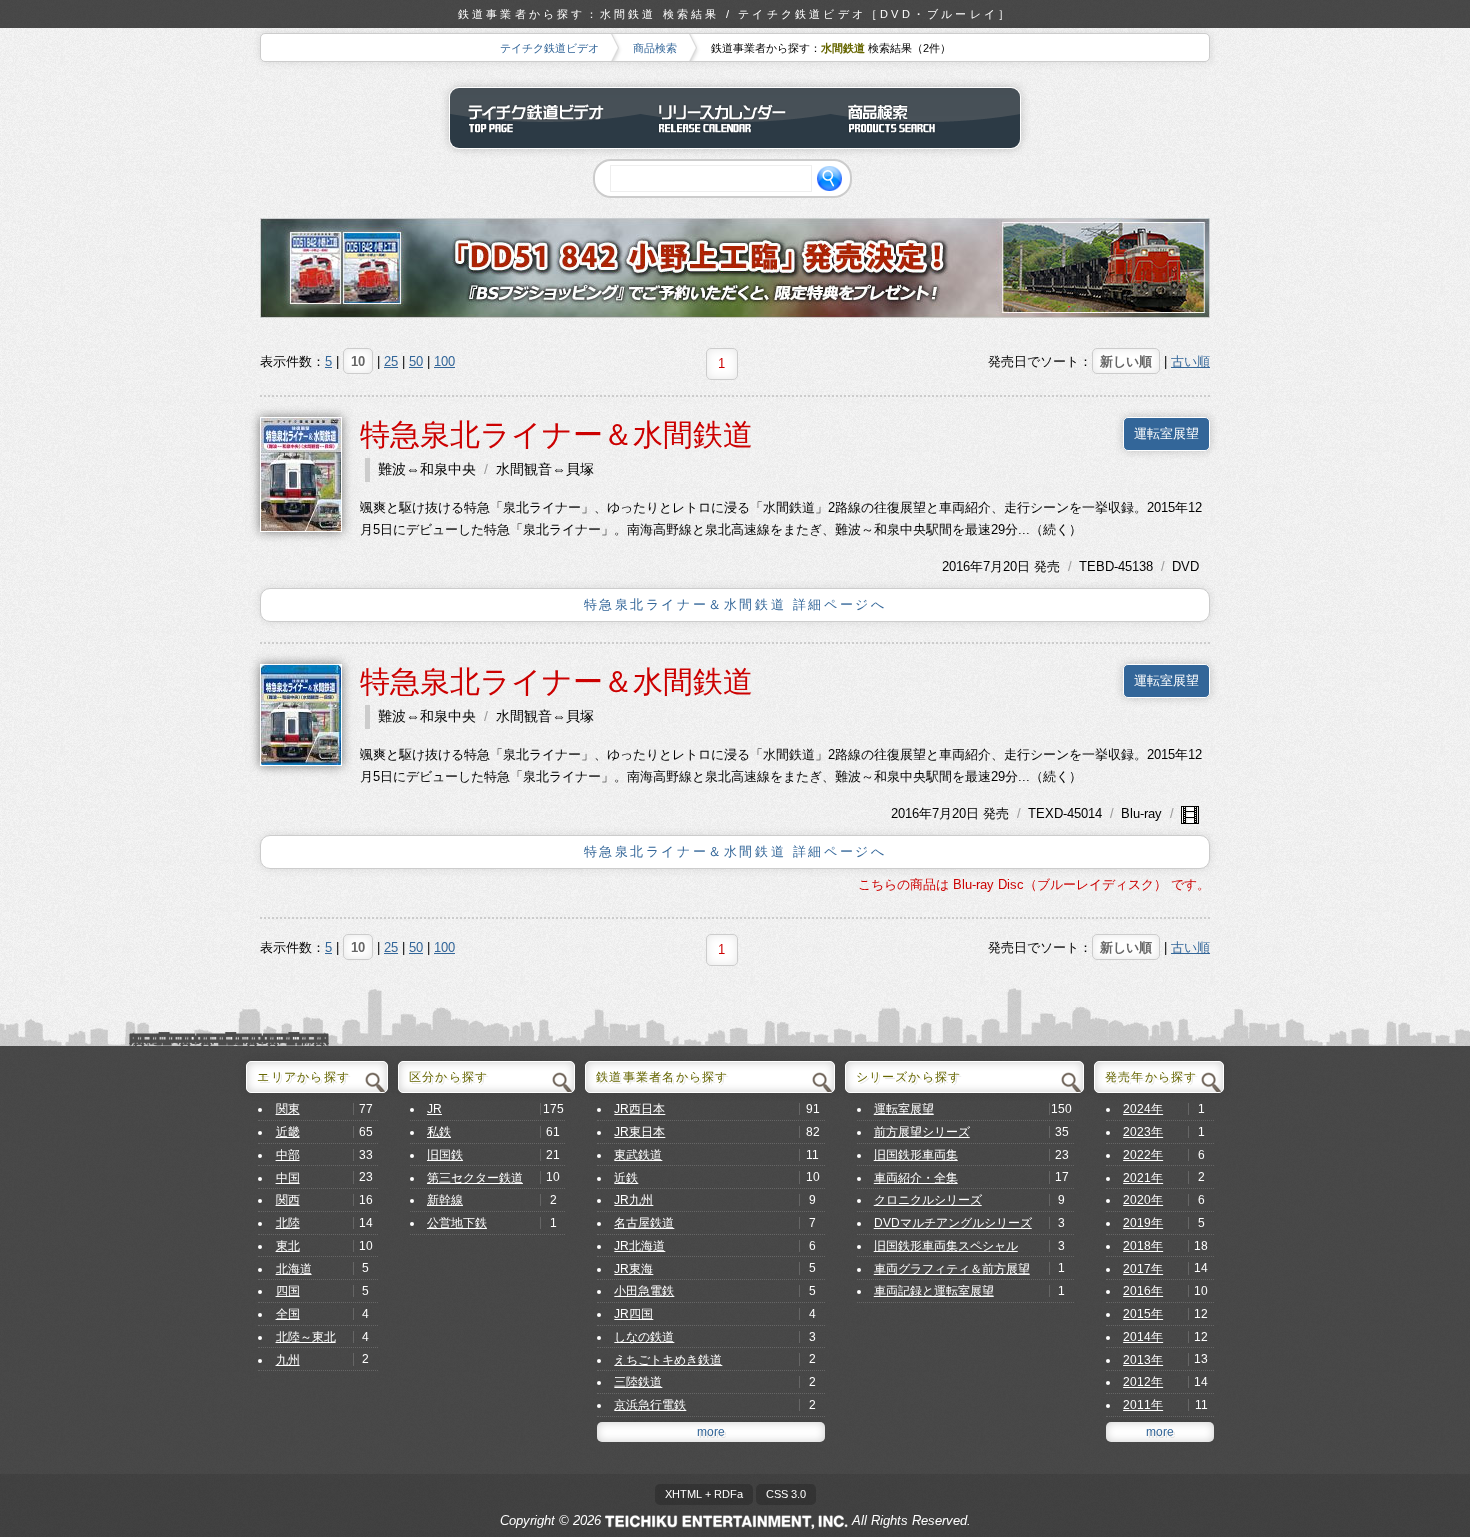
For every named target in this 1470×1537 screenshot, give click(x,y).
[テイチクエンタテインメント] (726, 1520)
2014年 (1143, 1337)
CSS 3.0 (786, 1494)
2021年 (1143, 1178)
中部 (288, 1155)
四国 (288, 1291)
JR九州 (633, 1200)
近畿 (288, 1132)
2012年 (1143, 1382)
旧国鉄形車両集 (916, 1155)
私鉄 (439, 1132)
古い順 (1190, 361)
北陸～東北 (306, 1337)
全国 (288, 1314)
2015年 (1143, 1314)
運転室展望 (1166, 433)
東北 (288, 1246)
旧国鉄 (445, 1155)
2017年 (1143, 1269)
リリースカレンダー (735, 118)
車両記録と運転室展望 (934, 1291)
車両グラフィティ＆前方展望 (952, 1269)
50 (416, 361)
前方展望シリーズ (922, 1132)
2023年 (1143, 1132)
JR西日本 (639, 1109)
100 (444, 361)
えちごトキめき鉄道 (668, 1360)
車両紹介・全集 (916, 1178)
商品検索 (655, 48)
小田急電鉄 (644, 1291)
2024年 (1143, 1109)
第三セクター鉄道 (475, 1178)
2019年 (1143, 1223)
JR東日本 (639, 1132)
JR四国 (633, 1314)
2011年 (1143, 1405)
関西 (288, 1200)
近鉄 (626, 1178)
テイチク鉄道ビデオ (549, 48)
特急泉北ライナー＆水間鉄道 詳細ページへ (735, 604)
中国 (288, 1178)
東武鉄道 (638, 1155)
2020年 (1143, 1200)
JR (434, 1109)
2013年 (1143, 1360)
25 (391, 361)
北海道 (294, 1269)
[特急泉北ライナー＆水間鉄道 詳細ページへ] (301, 473)
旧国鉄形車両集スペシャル (946, 1246)
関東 (288, 1109)
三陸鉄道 (638, 1382)
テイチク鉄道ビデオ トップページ (545, 118)
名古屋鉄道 (644, 1223)
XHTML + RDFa (704, 1494)
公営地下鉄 (457, 1223)
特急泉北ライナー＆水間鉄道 (556, 434)
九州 (288, 1360)
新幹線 (445, 1200)
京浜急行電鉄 (650, 1405)
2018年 (1143, 1246)
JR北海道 (639, 1246)
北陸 (288, 1223)
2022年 (1143, 1155)
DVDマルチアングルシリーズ (953, 1223)
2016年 (962, 566)
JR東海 (633, 1269)
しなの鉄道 (644, 1337)
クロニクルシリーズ (928, 1200)
